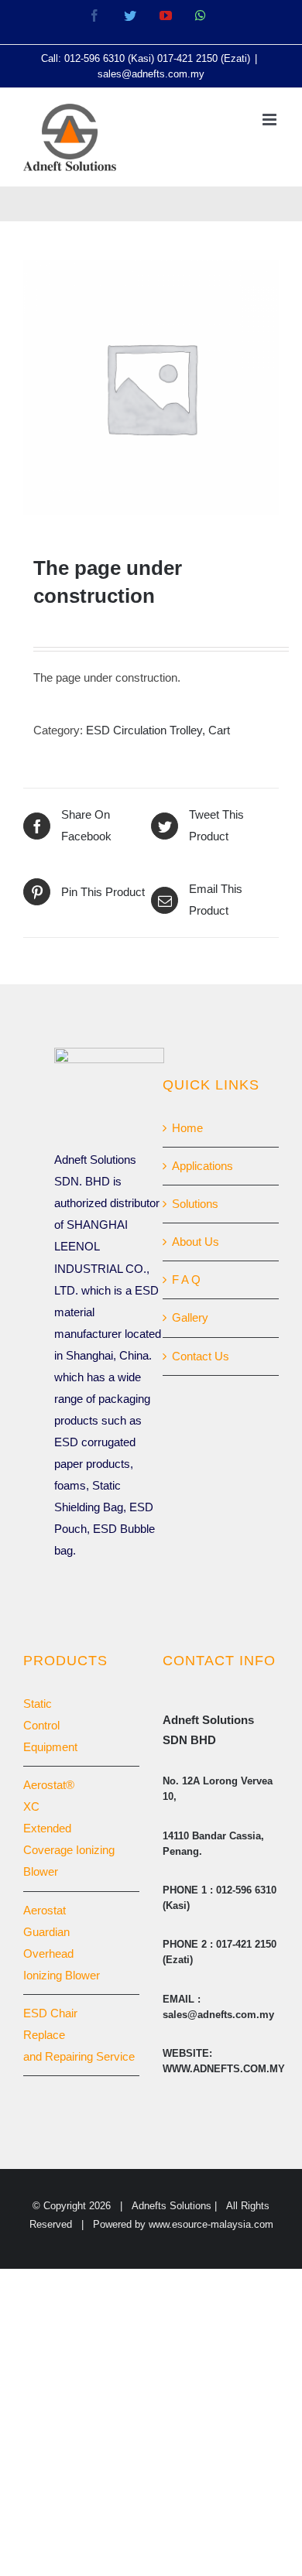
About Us (196, 1242)
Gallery (190, 1317)
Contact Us (201, 1356)
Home (187, 1128)
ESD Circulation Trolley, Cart (158, 730)
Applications (202, 1166)
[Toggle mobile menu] (271, 120)
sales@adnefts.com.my (151, 74)
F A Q (186, 1279)
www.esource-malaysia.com (211, 2224)
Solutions (195, 1204)
